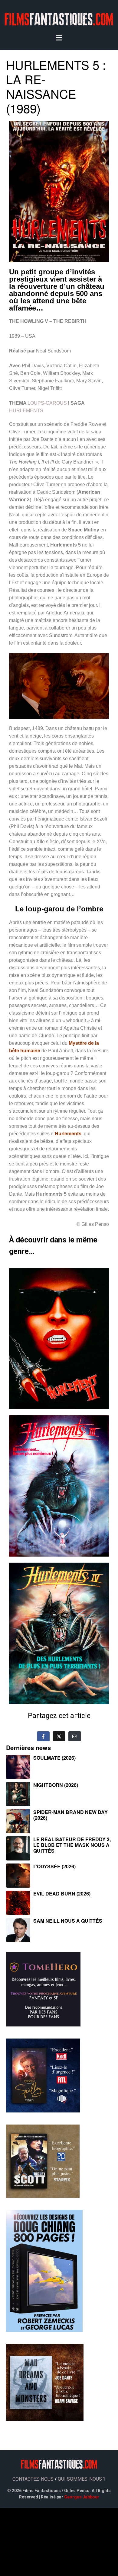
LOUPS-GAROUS (47, 403)
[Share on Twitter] (59, 1736)
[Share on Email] (75, 1736)
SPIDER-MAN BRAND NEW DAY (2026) (70, 1815)
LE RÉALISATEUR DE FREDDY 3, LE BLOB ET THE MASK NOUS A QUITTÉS (72, 1845)
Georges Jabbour (82, 2497)
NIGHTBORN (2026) (56, 1785)
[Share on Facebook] (43, 1736)
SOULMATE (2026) (54, 1758)
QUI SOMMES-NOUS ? (82, 2479)
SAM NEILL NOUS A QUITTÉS (68, 1921)
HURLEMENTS (26, 411)
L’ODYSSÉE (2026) (54, 1866)
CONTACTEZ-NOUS (33, 2479)
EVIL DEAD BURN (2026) (62, 1894)
